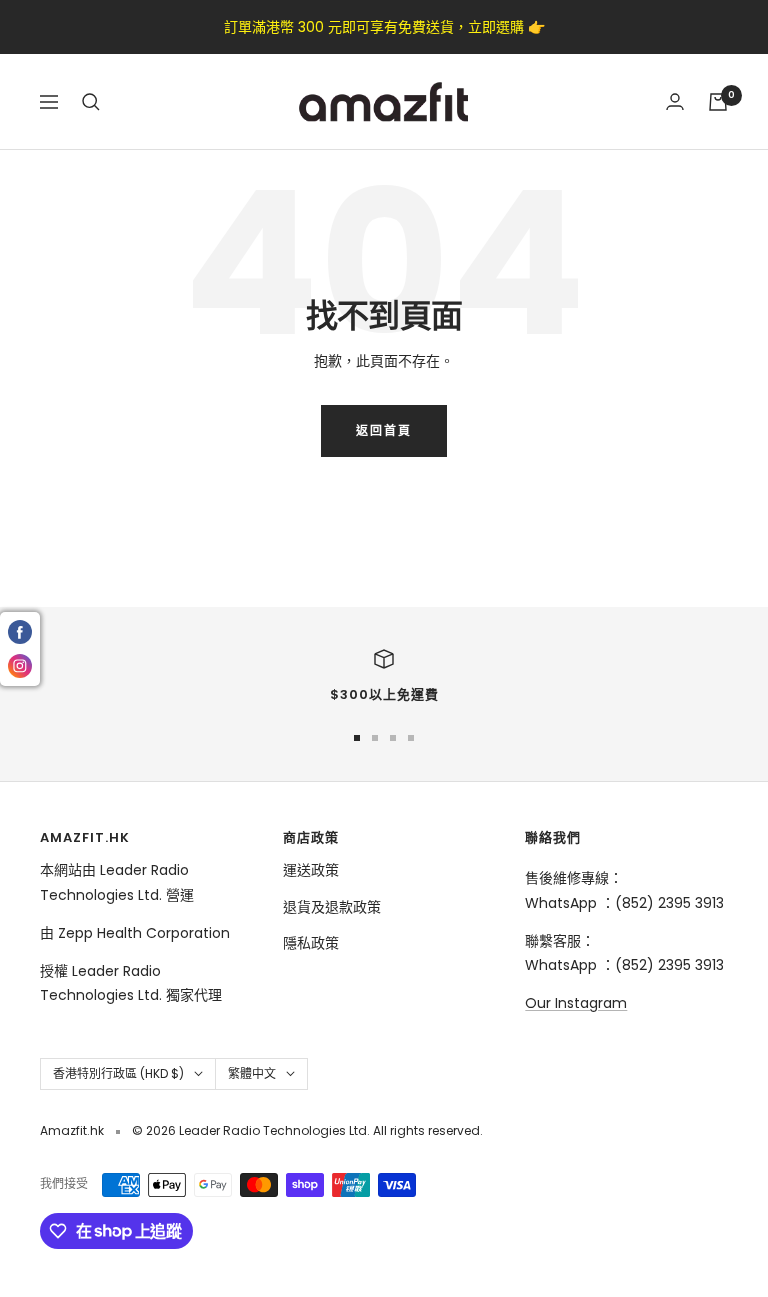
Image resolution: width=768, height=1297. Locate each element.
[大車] (718, 102)
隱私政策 (311, 943)
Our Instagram (576, 1003)
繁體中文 (252, 1073)
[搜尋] (91, 102)
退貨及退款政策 (332, 907)
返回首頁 (384, 430)
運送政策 (311, 870)
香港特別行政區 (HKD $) (118, 1073)
